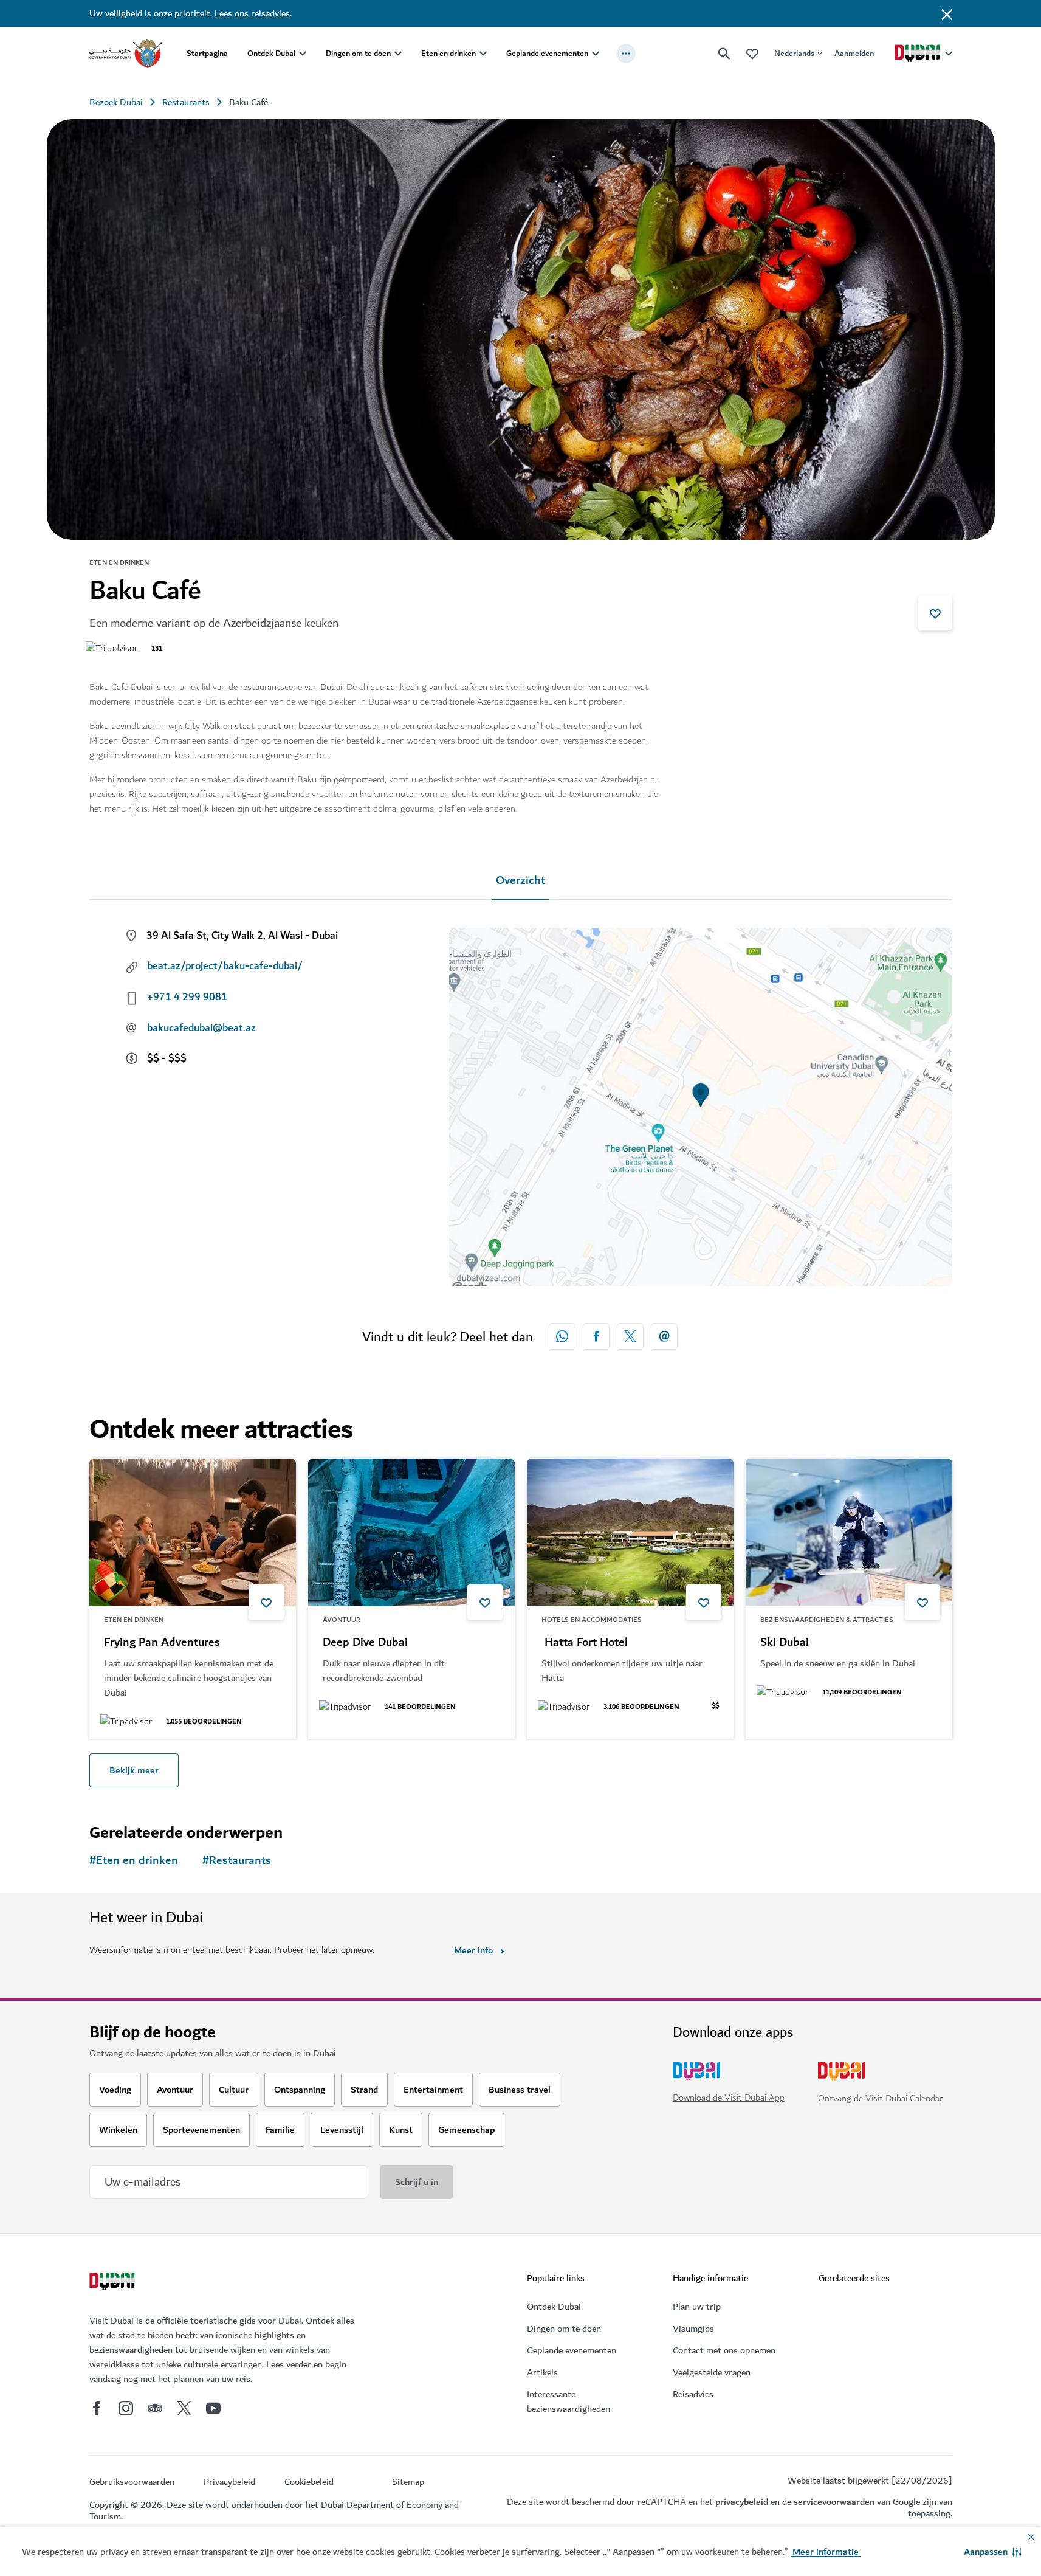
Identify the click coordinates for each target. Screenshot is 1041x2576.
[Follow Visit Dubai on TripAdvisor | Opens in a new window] (155, 2408)
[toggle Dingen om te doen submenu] (398, 54)
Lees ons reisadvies (252, 13)
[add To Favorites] (935, 613)
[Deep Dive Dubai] (411, 1532)
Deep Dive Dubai (365, 1643)
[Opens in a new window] (596, 1336)
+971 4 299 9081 (187, 997)
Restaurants (186, 102)
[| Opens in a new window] (126, 2408)
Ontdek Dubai (271, 53)
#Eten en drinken (134, 1861)
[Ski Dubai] (849, 1532)
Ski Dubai (785, 1643)
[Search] (724, 54)
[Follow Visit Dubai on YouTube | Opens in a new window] (213, 2408)
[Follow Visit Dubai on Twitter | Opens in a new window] (184, 2408)
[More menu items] (626, 54)
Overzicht (520, 881)
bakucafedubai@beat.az (201, 1028)
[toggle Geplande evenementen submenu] (596, 54)
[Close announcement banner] (947, 13)
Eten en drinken (448, 53)
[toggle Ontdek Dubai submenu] (303, 54)
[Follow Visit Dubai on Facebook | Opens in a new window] (97, 2408)
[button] (993, 2552)
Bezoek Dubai (116, 102)
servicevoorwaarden (834, 2502)
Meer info (473, 1950)
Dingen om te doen (358, 53)
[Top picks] (752, 53)
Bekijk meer (134, 1770)
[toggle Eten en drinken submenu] (483, 54)
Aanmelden (854, 53)
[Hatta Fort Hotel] (630, 1532)
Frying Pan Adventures (162, 1643)
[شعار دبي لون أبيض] (114, 2283)
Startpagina (207, 53)
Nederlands (794, 53)
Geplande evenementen (547, 53)
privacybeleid (742, 2502)
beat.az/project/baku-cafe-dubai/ (225, 966)
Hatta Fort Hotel (585, 1643)
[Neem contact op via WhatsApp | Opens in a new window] (562, 1336)
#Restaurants (237, 1861)
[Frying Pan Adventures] (193, 1532)
